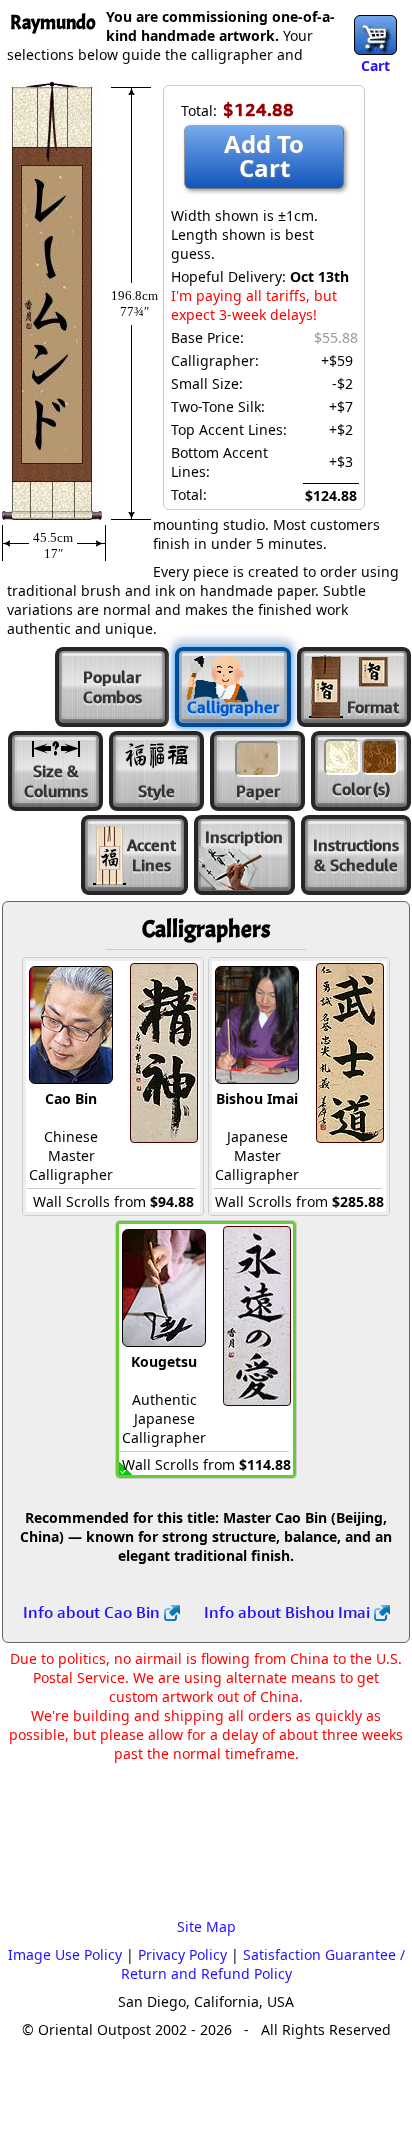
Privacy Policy (182, 1954)
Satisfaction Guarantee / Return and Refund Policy (263, 1964)
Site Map (206, 1926)
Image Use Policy (65, 1954)
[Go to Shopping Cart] (375, 35)
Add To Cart (264, 155)
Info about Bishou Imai (289, 1612)
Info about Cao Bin (93, 1612)
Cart (375, 65)
